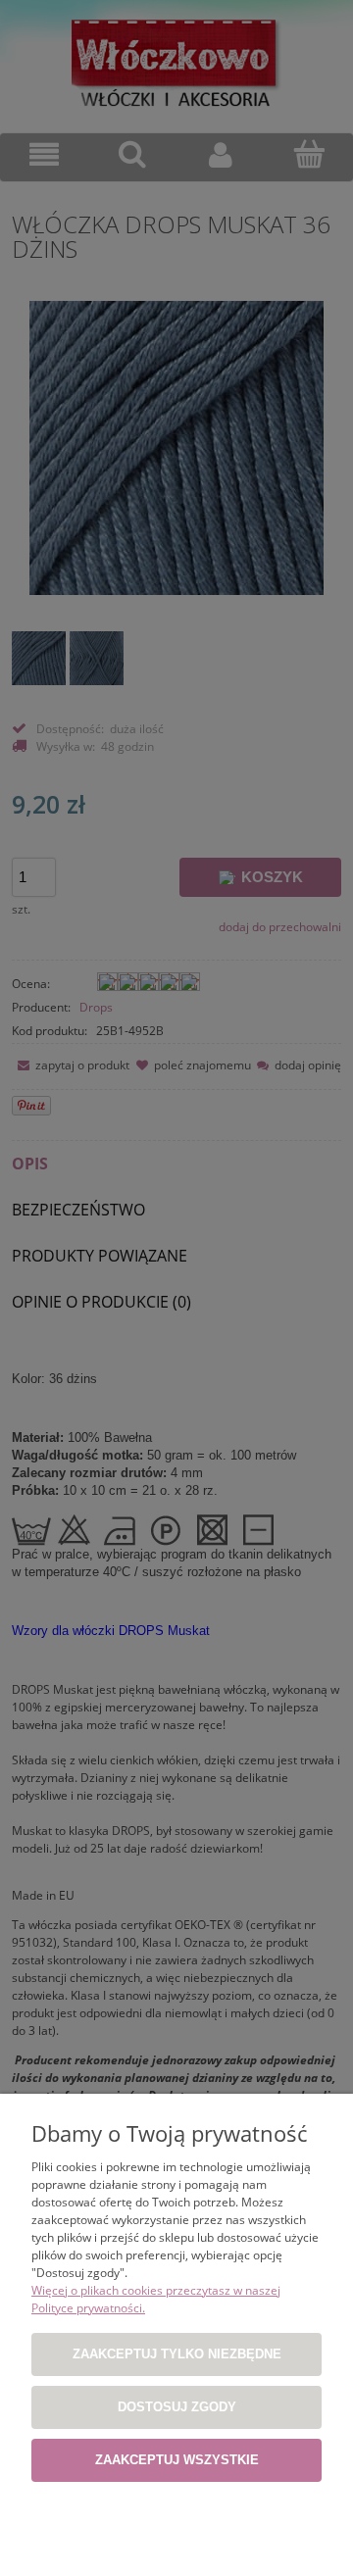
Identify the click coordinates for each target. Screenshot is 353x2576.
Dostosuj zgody (177, 2407)
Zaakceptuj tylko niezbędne (177, 2354)
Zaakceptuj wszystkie (177, 2460)
